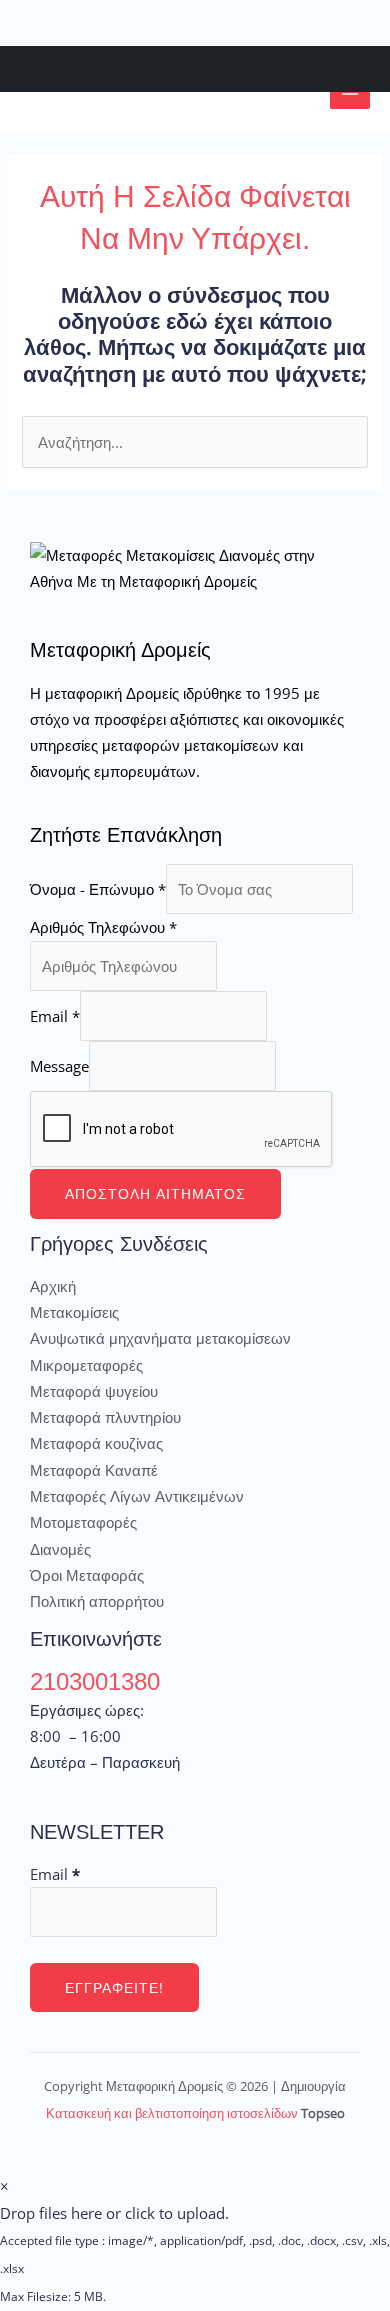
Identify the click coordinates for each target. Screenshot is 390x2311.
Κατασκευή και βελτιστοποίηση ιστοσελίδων (172, 2113)
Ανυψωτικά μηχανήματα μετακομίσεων (160, 1338)
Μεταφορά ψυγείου (94, 1391)
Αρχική (53, 1286)
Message (59, 1066)
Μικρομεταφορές (86, 1365)
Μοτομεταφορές (83, 1522)
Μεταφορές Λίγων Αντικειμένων (137, 1496)
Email (55, 1016)
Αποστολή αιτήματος (155, 1193)
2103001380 (95, 1682)
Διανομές (60, 1549)
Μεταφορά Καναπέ (94, 1470)
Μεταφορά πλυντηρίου (105, 1417)
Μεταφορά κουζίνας (96, 1443)
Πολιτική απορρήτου (97, 1601)
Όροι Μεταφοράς (87, 1575)
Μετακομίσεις (74, 1312)
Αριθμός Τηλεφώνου (103, 927)
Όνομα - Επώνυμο (98, 889)
